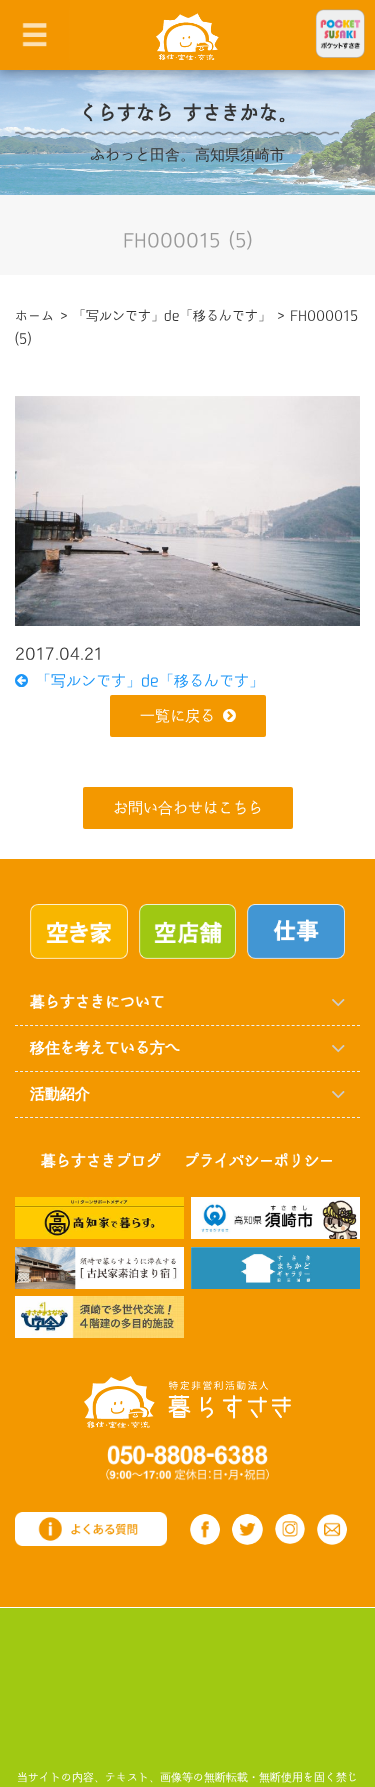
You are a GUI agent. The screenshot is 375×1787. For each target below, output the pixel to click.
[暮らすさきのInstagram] (290, 1529)
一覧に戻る (177, 716)
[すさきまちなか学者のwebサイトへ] (99, 1316)
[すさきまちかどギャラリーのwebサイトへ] (275, 1266)
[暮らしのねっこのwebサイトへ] (99, 1266)
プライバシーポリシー (259, 1161)
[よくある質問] (91, 1528)
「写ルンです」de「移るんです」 (146, 681)
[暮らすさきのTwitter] (247, 1529)
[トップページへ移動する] (187, 1401)
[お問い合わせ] (332, 1529)
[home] (187, 35)
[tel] (187, 1461)
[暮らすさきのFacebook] (205, 1529)
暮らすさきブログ (101, 1161)
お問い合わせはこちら (188, 808)
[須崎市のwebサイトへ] (275, 1217)
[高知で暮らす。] (99, 1217)
